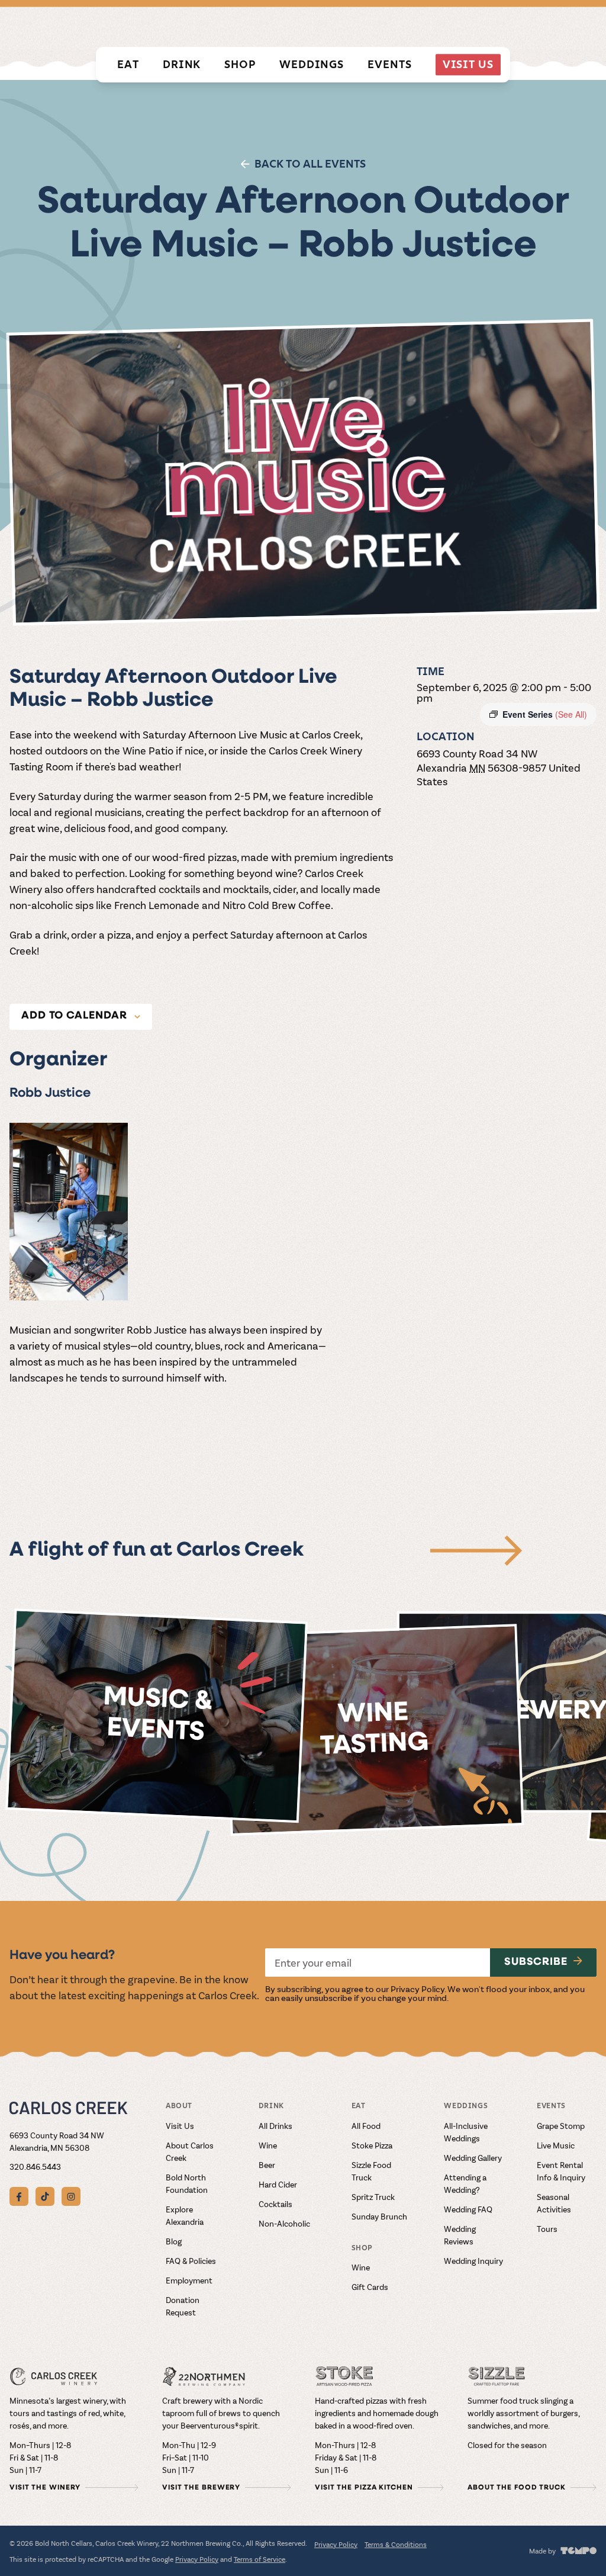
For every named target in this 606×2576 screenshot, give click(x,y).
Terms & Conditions (396, 2544)
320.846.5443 (35, 2167)
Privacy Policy (418, 1989)
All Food (366, 2126)
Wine (268, 2145)
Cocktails (275, 2204)
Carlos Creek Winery (337, 26)
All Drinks (275, 2126)
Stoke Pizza (372, 2145)
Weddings (312, 64)
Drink (182, 64)
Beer (267, 2165)
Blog (174, 2241)
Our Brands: (246, 25)
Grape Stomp (561, 2126)
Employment (189, 2280)
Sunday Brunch (379, 2216)
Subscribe (536, 1962)
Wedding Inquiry (473, 2261)
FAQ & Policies (191, 2261)
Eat (128, 64)
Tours (547, 2229)
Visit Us (468, 64)
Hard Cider (278, 2184)
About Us (576, 26)
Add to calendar (74, 1016)
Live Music (556, 2145)
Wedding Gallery (473, 2158)
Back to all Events (310, 164)
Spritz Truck (373, 2197)
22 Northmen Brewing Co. (461, 26)
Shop (240, 64)
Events (389, 64)
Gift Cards (370, 2287)
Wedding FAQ (468, 2209)
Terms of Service (260, 2559)
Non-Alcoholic (284, 2223)
